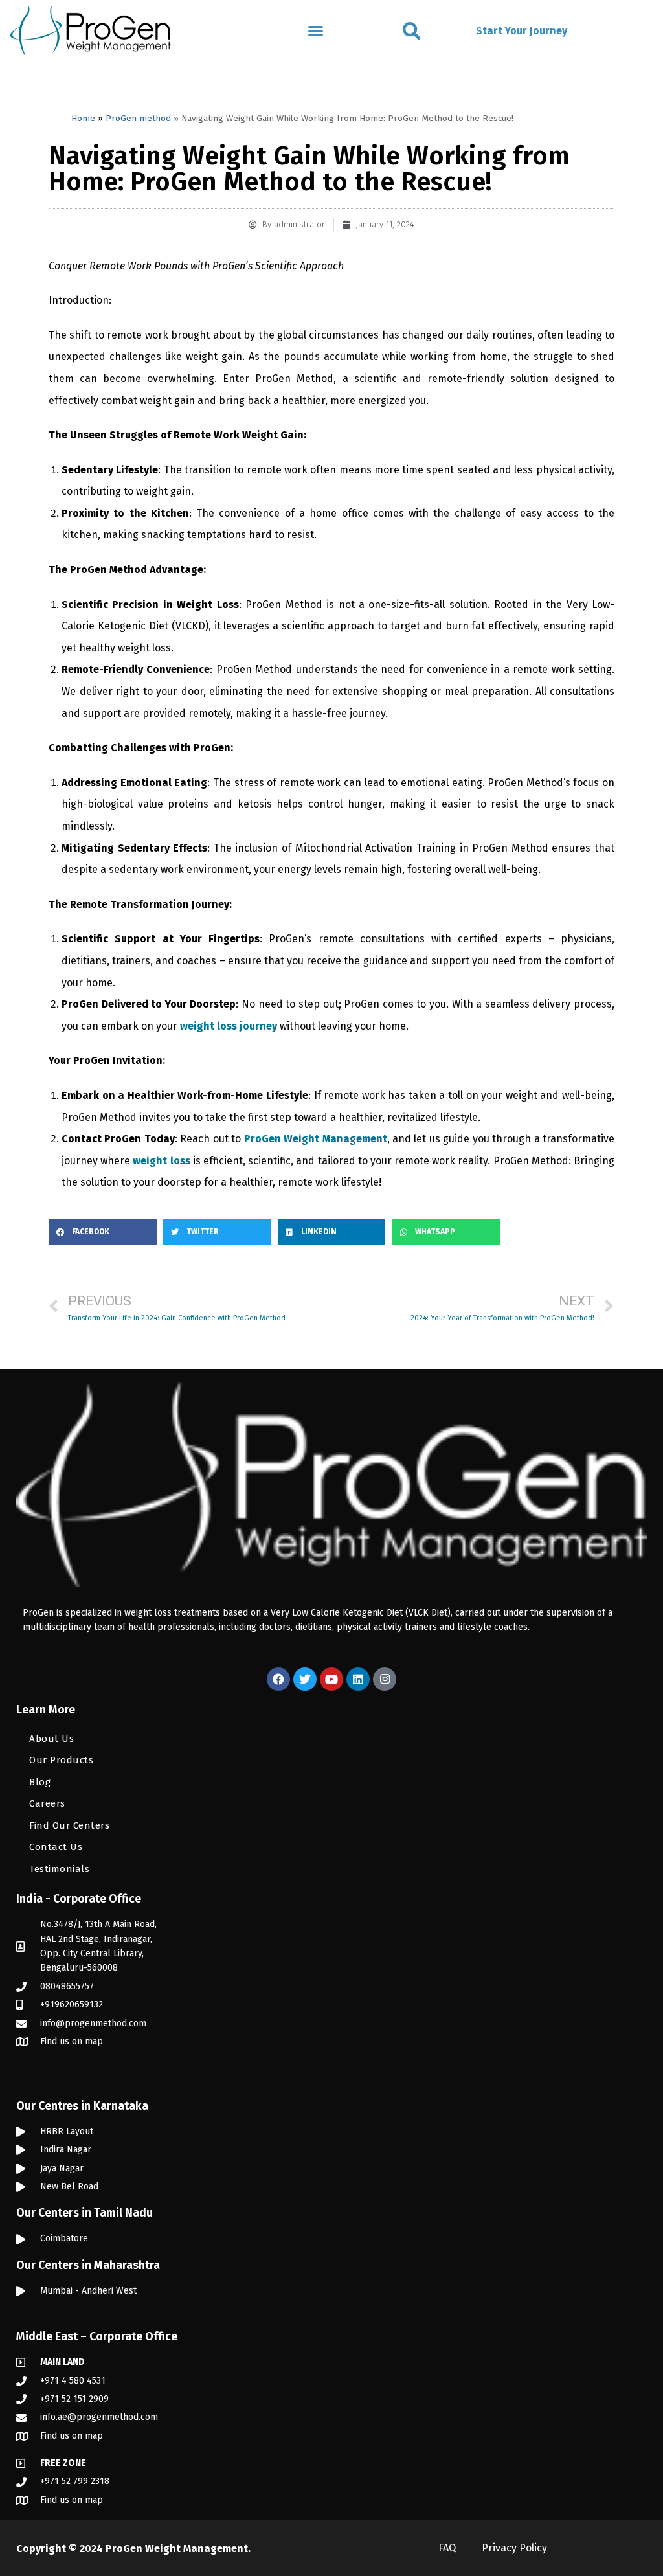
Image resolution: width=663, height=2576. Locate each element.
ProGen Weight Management (177, 2548)
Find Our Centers (69, 1825)
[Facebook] (278, 1679)
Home (83, 118)
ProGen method (138, 118)
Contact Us (56, 1847)
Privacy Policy (514, 2548)
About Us (51, 1739)
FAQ (447, 2548)
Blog (40, 1782)
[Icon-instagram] (385, 1679)
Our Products (61, 1760)
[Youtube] (331, 1679)
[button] (315, 31)
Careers (47, 1803)
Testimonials (59, 1869)
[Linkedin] (358, 1679)
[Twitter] (305, 1679)
